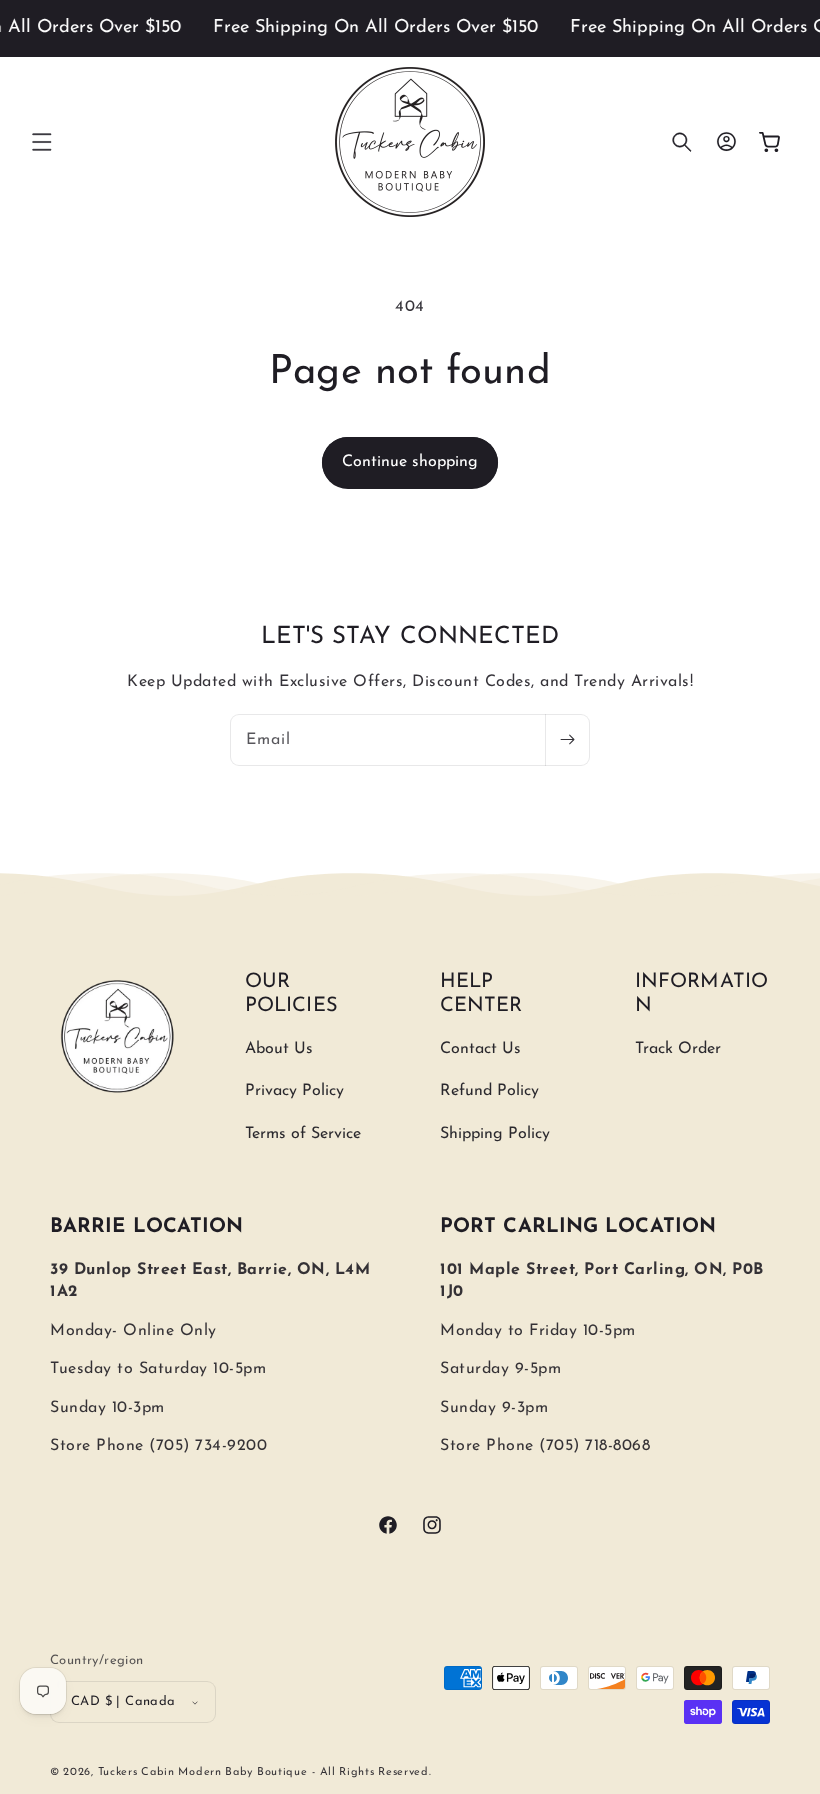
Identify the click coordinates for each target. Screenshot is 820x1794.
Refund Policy (489, 1091)
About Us (279, 1049)
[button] (42, 142)
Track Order (678, 1049)
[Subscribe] (567, 740)
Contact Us (480, 1049)
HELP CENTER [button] (481, 994)
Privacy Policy (294, 1091)
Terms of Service (303, 1134)
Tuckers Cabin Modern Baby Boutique (203, 1772)
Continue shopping (410, 462)
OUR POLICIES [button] (291, 994)
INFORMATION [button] (701, 994)
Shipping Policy (495, 1134)
